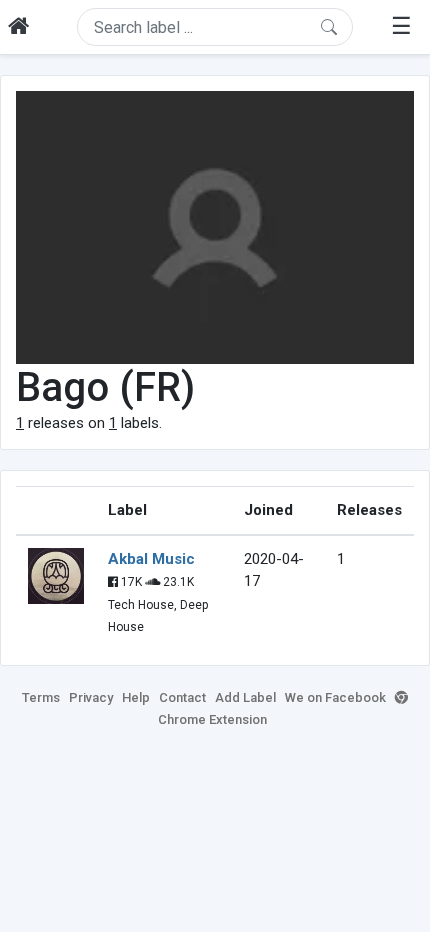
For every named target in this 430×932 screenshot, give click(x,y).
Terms (41, 697)
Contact (182, 697)
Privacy (91, 697)
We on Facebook (335, 697)
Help (136, 697)
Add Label (245, 697)
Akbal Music (151, 559)
